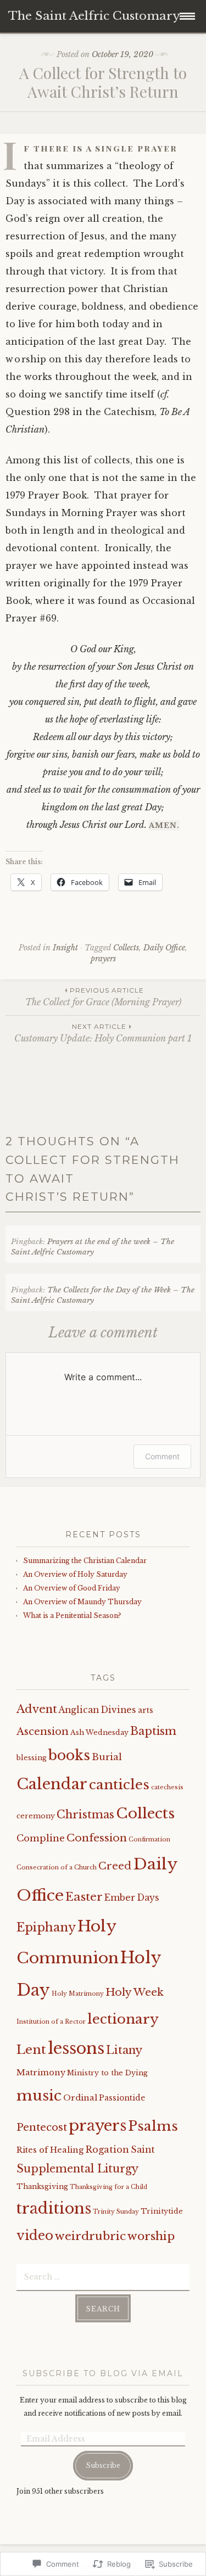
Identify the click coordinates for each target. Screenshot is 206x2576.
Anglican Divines (98, 1710)
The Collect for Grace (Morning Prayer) (103, 997)
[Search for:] (103, 2276)
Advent (37, 1709)
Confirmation (149, 1839)
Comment (162, 1456)
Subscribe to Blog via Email (103, 2373)
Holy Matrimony (78, 1994)
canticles (119, 1785)
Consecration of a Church (57, 1867)
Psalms (153, 2126)
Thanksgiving (42, 2186)
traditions (54, 2208)
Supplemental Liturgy (77, 2169)
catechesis (167, 1787)
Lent (31, 2049)
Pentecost (42, 2127)
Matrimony (41, 2073)
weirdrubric (90, 2236)
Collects (126, 948)
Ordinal (80, 2098)
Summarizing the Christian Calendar (85, 1561)
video (35, 2236)
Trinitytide (162, 2211)
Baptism (153, 1731)
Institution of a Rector (51, 2022)
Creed (115, 1866)
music (39, 2095)
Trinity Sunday (116, 2212)
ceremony (36, 1816)
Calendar (52, 1784)
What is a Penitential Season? (72, 1615)
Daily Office (164, 948)
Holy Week (135, 1992)
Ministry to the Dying (107, 2073)
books (69, 1755)
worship (151, 2236)
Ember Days (132, 1898)
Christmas (85, 1815)
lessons (76, 2048)
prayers (103, 959)
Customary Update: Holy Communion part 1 (103, 1033)
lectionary (123, 2019)
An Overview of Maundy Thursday (82, 1602)
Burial (107, 1757)
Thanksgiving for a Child (108, 2187)
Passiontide (122, 2098)
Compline (41, 1838)
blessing (32, 1758)
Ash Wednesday (99, 1732)
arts (146, 1710)
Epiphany (46, 1927)
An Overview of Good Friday (72, 1588)
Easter (84, 1897)
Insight (65, 948)
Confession (97, 1838)
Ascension (43, 1731)
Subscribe (103, 2465)
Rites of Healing (50, 2150)
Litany (124, 2050)
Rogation (107, 2149)
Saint (143, 2150)
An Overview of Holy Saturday (75, 1574)
